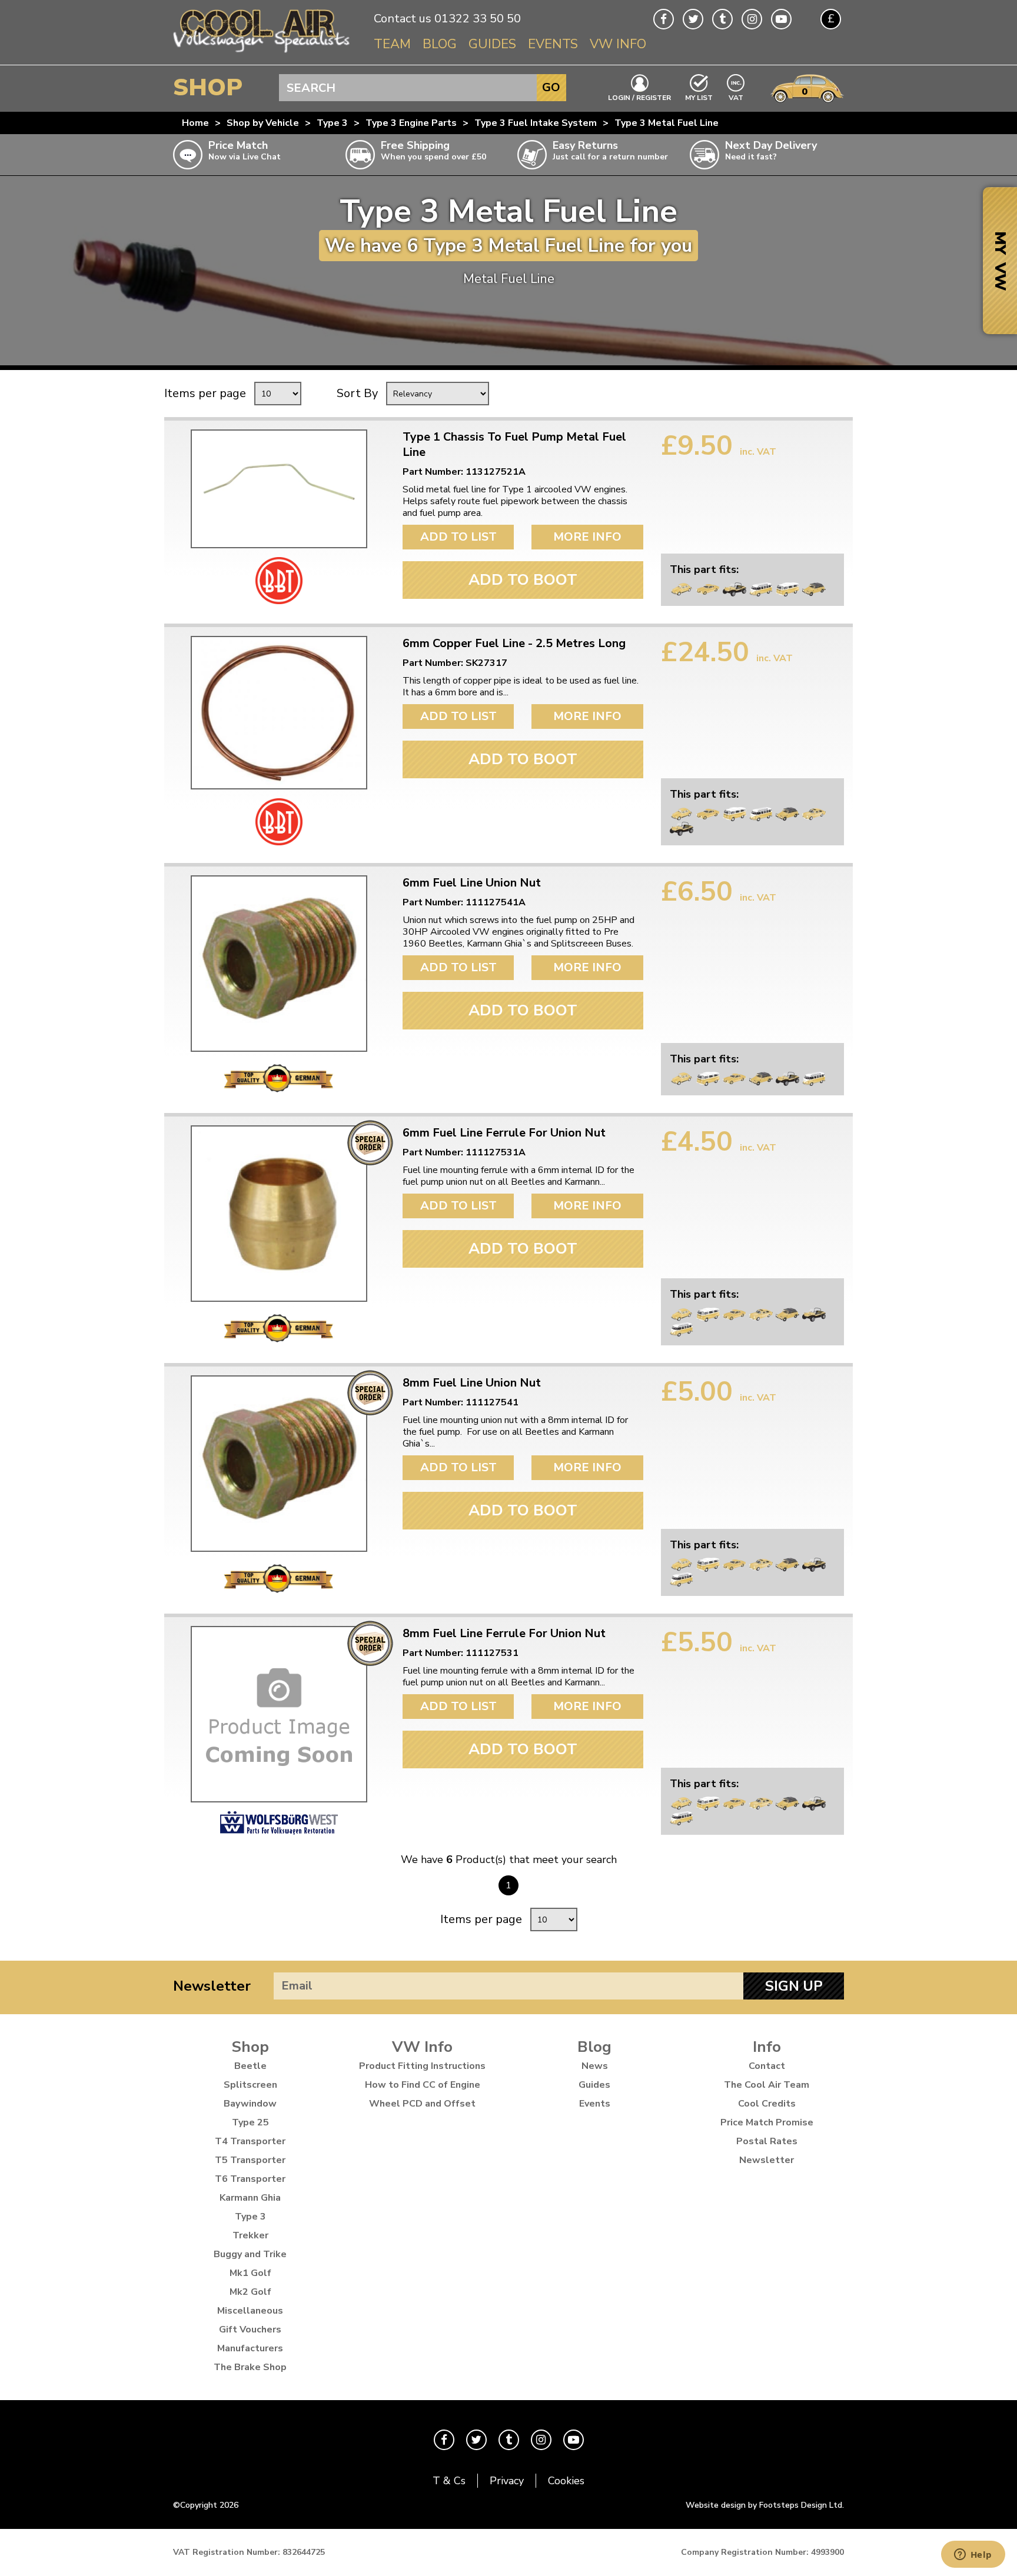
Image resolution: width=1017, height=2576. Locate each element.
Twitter (693, 19)
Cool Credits (767, 2104)
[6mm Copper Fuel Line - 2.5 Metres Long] (279, 713)
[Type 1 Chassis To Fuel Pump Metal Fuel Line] (279, 489)
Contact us (403, 19)
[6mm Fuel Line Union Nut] (279, 964)
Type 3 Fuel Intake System (536, 123)
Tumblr (722, 19)
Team (392, 44)
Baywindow (250, 2104)
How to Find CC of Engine (423, 2085)
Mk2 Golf (250, 2292)
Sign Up (794, 1986)
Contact (767, 2066)
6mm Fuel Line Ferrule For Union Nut (504, 1133)
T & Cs (449, 2481)
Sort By (357, 393)
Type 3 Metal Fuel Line (667, 123)
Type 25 (250, 2122)
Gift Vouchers (250, 2330)
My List (699, 97)
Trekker (250, 2235)
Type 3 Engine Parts (411, 123)
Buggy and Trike (250, 2254)
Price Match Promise (767, 2122)
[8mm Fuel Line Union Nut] (279, 1464)
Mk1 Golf (250, 2273)
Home (195, 123)
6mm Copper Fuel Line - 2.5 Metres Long (514, 644)
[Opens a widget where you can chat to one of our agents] (973, 2555)
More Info (587, 537)
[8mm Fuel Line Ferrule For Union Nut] (279, 1714)
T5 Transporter (250, 2160)
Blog (440, 44)
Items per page (205, 393)
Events (553, 44)
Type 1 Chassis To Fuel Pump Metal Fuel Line (514, 445)
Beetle (250, 2066)
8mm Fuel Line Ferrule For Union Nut (504, 1634)
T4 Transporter (250, 2141)
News (595, 2066)
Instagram (752, 19)
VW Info (618, 44)
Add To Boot (523, 580)
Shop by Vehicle (263, 123)
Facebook (664, 19)
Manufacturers (250, 2348)
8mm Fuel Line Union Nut (472, 1383)
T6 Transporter (250, 2179)
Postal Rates (767, 2141)
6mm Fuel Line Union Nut (472, 883)
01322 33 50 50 (478, 19)
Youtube (781, 19)
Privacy (507, 2481)
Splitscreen (250, 2085)
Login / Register (639, 97)
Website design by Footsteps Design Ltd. (765, 2505)
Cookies (566, 2481)
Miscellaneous (250, 2311)
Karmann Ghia (250, 2198)
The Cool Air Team (767, 2085)
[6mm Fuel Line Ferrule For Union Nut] (279, 1214)
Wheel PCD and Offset (422, 2104)
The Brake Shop (250, 2367)
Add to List (458, 537)
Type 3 (332, 123)
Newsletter (212, 1986)
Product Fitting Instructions (422, 2066)
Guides (492, 44)
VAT (736, 97)
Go (551, 87)
